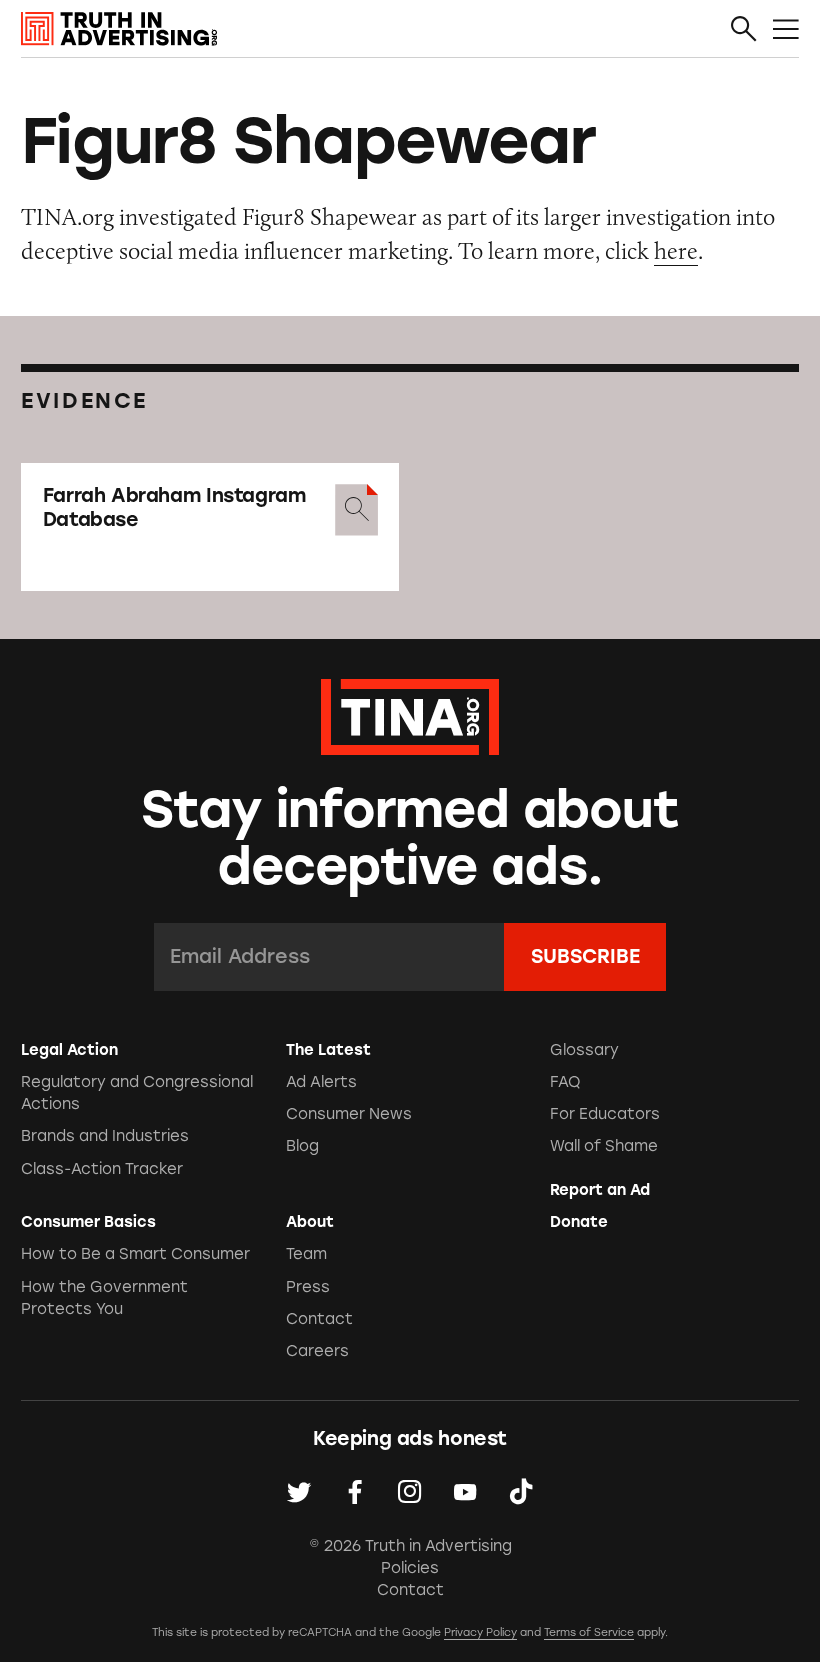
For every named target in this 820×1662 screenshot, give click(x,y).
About (310, 1222)
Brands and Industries (105, 1136)
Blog (302, 1146)
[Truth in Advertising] (119, 29)
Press (308, 1287)
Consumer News (349, 1114)
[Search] (744, 30)
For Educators (605, 1114)
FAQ (565, 1082)
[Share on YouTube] (465, 1492)
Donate (579, 1222)
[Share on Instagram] (410, 1492)
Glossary (584, 1050)
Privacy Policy (480, 1632)
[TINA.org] (410, 714)
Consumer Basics (88, 1222)
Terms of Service (589, 1632)
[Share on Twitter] (299, 1492)
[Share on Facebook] (355, 1492)
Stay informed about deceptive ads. (410, 838)
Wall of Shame (604, 1146)
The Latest (328, 1050)
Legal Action (69, 1050)
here (676, 250)
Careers (317, 1351)
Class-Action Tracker (102, 1169)
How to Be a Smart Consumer (135, 1254)
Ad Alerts (321, 1082)
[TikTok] (521, 1492)
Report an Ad (600, 1190)
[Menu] (786, 30)
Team (306, 1254)
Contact (319, 1319)
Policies (410, 1568)
